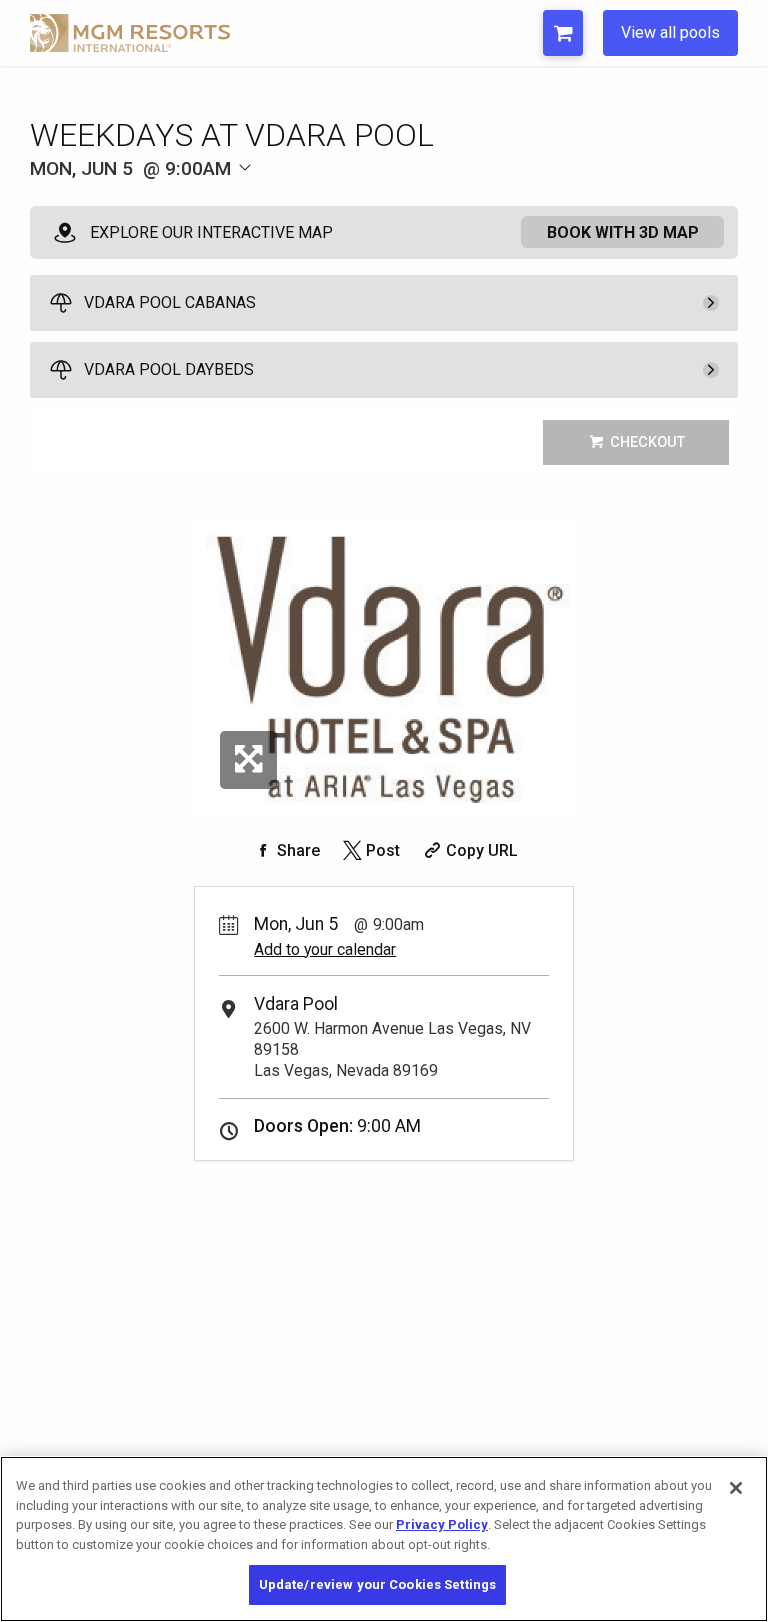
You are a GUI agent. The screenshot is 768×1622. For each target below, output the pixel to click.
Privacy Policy (442, 1524)
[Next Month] (356, 201)
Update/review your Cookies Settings (378, 1584)
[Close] (736, 1488)
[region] (384, 1539)
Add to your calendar (325, 949)
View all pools (670, 32)
